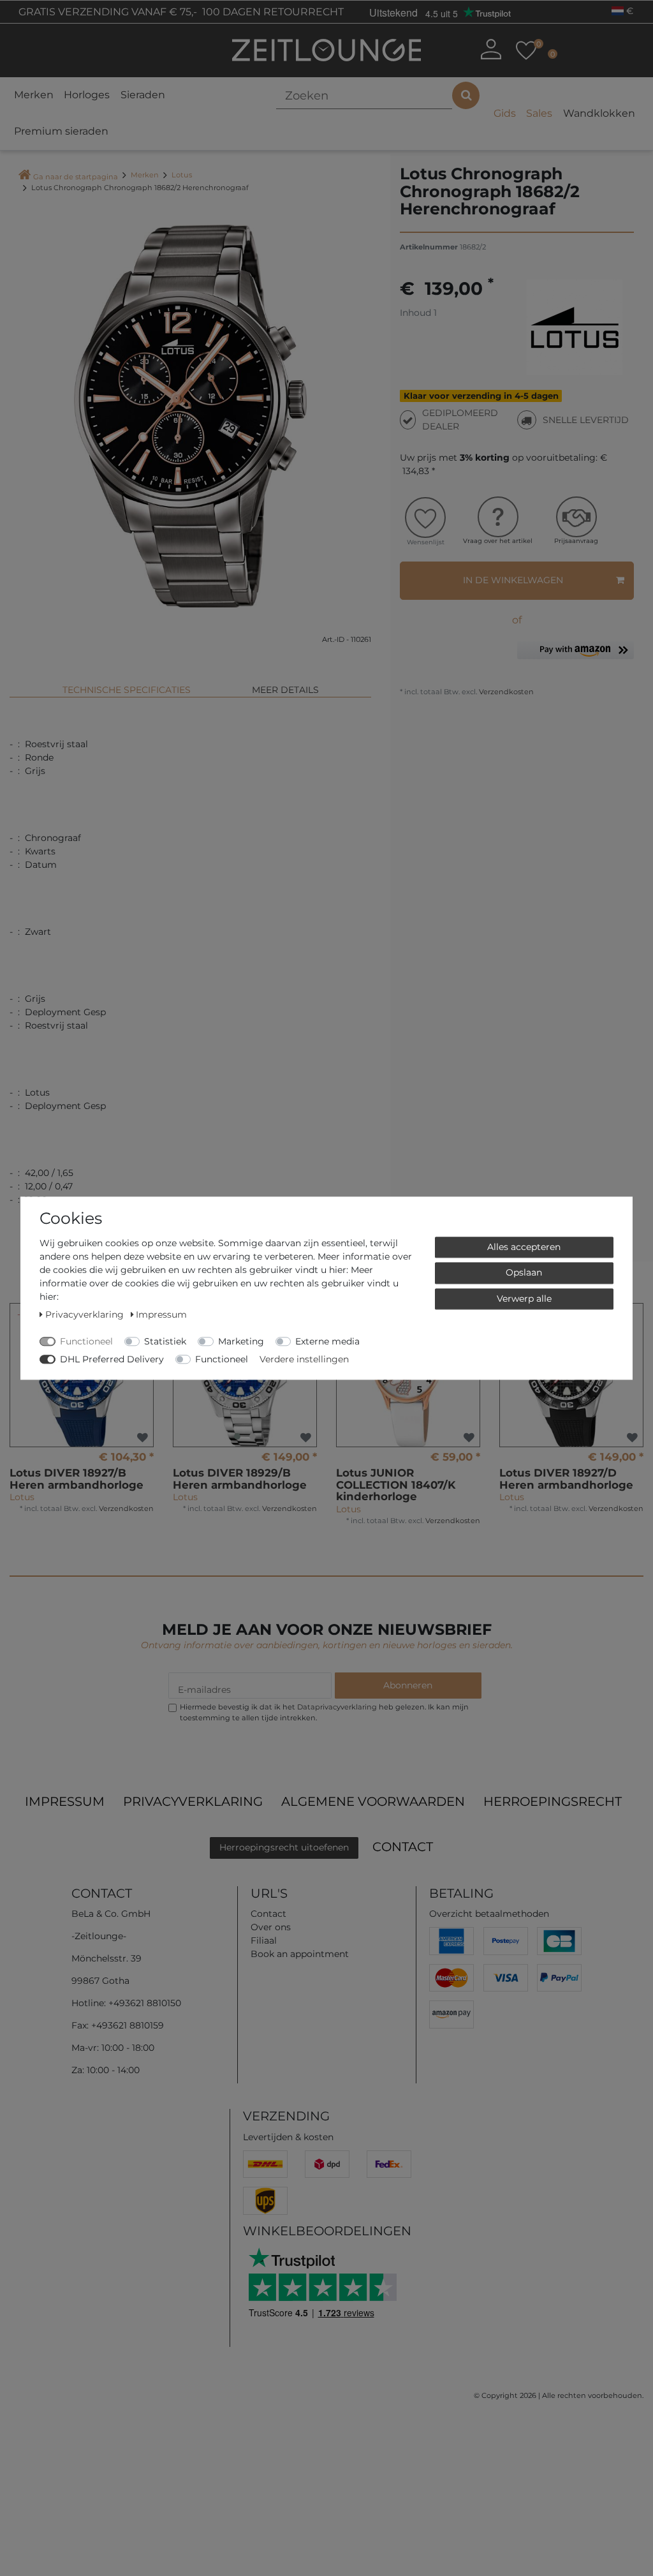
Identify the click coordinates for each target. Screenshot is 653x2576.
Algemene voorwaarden (373, 1801)
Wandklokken (599, 113)
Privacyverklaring (193, 1801)
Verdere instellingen (304, 1359)
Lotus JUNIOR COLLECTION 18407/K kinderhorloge (396, 1485)
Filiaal (264, 1940)
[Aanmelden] (491, 49)
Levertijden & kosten (288, 2137)
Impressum (65, 1801)
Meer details (285, 690)
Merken (34, 95)
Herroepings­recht (553, 1801)
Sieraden (143, 95)
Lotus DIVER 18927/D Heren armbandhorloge (566, 1479)
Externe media (327, 1341)
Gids (505, 113)
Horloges (87, 95)
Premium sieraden (61, 131)
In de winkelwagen (513, 580)
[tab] (127, 684)
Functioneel (86, 1341)
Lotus (182, 175)
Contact (403, 1847)
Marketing (241, 1341)
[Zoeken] (466, 95)
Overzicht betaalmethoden (489, 1914)
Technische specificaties (127, 690)
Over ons (271, 1927)
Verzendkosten (505, 692)
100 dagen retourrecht (272, 12)
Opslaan (524, 1272)
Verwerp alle (524, 1299)
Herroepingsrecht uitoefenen (284, 1847)
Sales (539, 113)
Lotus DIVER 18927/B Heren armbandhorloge (77, 1479)
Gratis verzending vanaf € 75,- (106, 12)
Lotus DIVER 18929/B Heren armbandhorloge (240, 1479)
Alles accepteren (524, 1247)
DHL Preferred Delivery (112, 1359)
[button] (576, 655)
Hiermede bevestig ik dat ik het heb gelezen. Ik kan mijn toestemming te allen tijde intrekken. (324, 1712)
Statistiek (165, 1341)
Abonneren (408, 1685)
